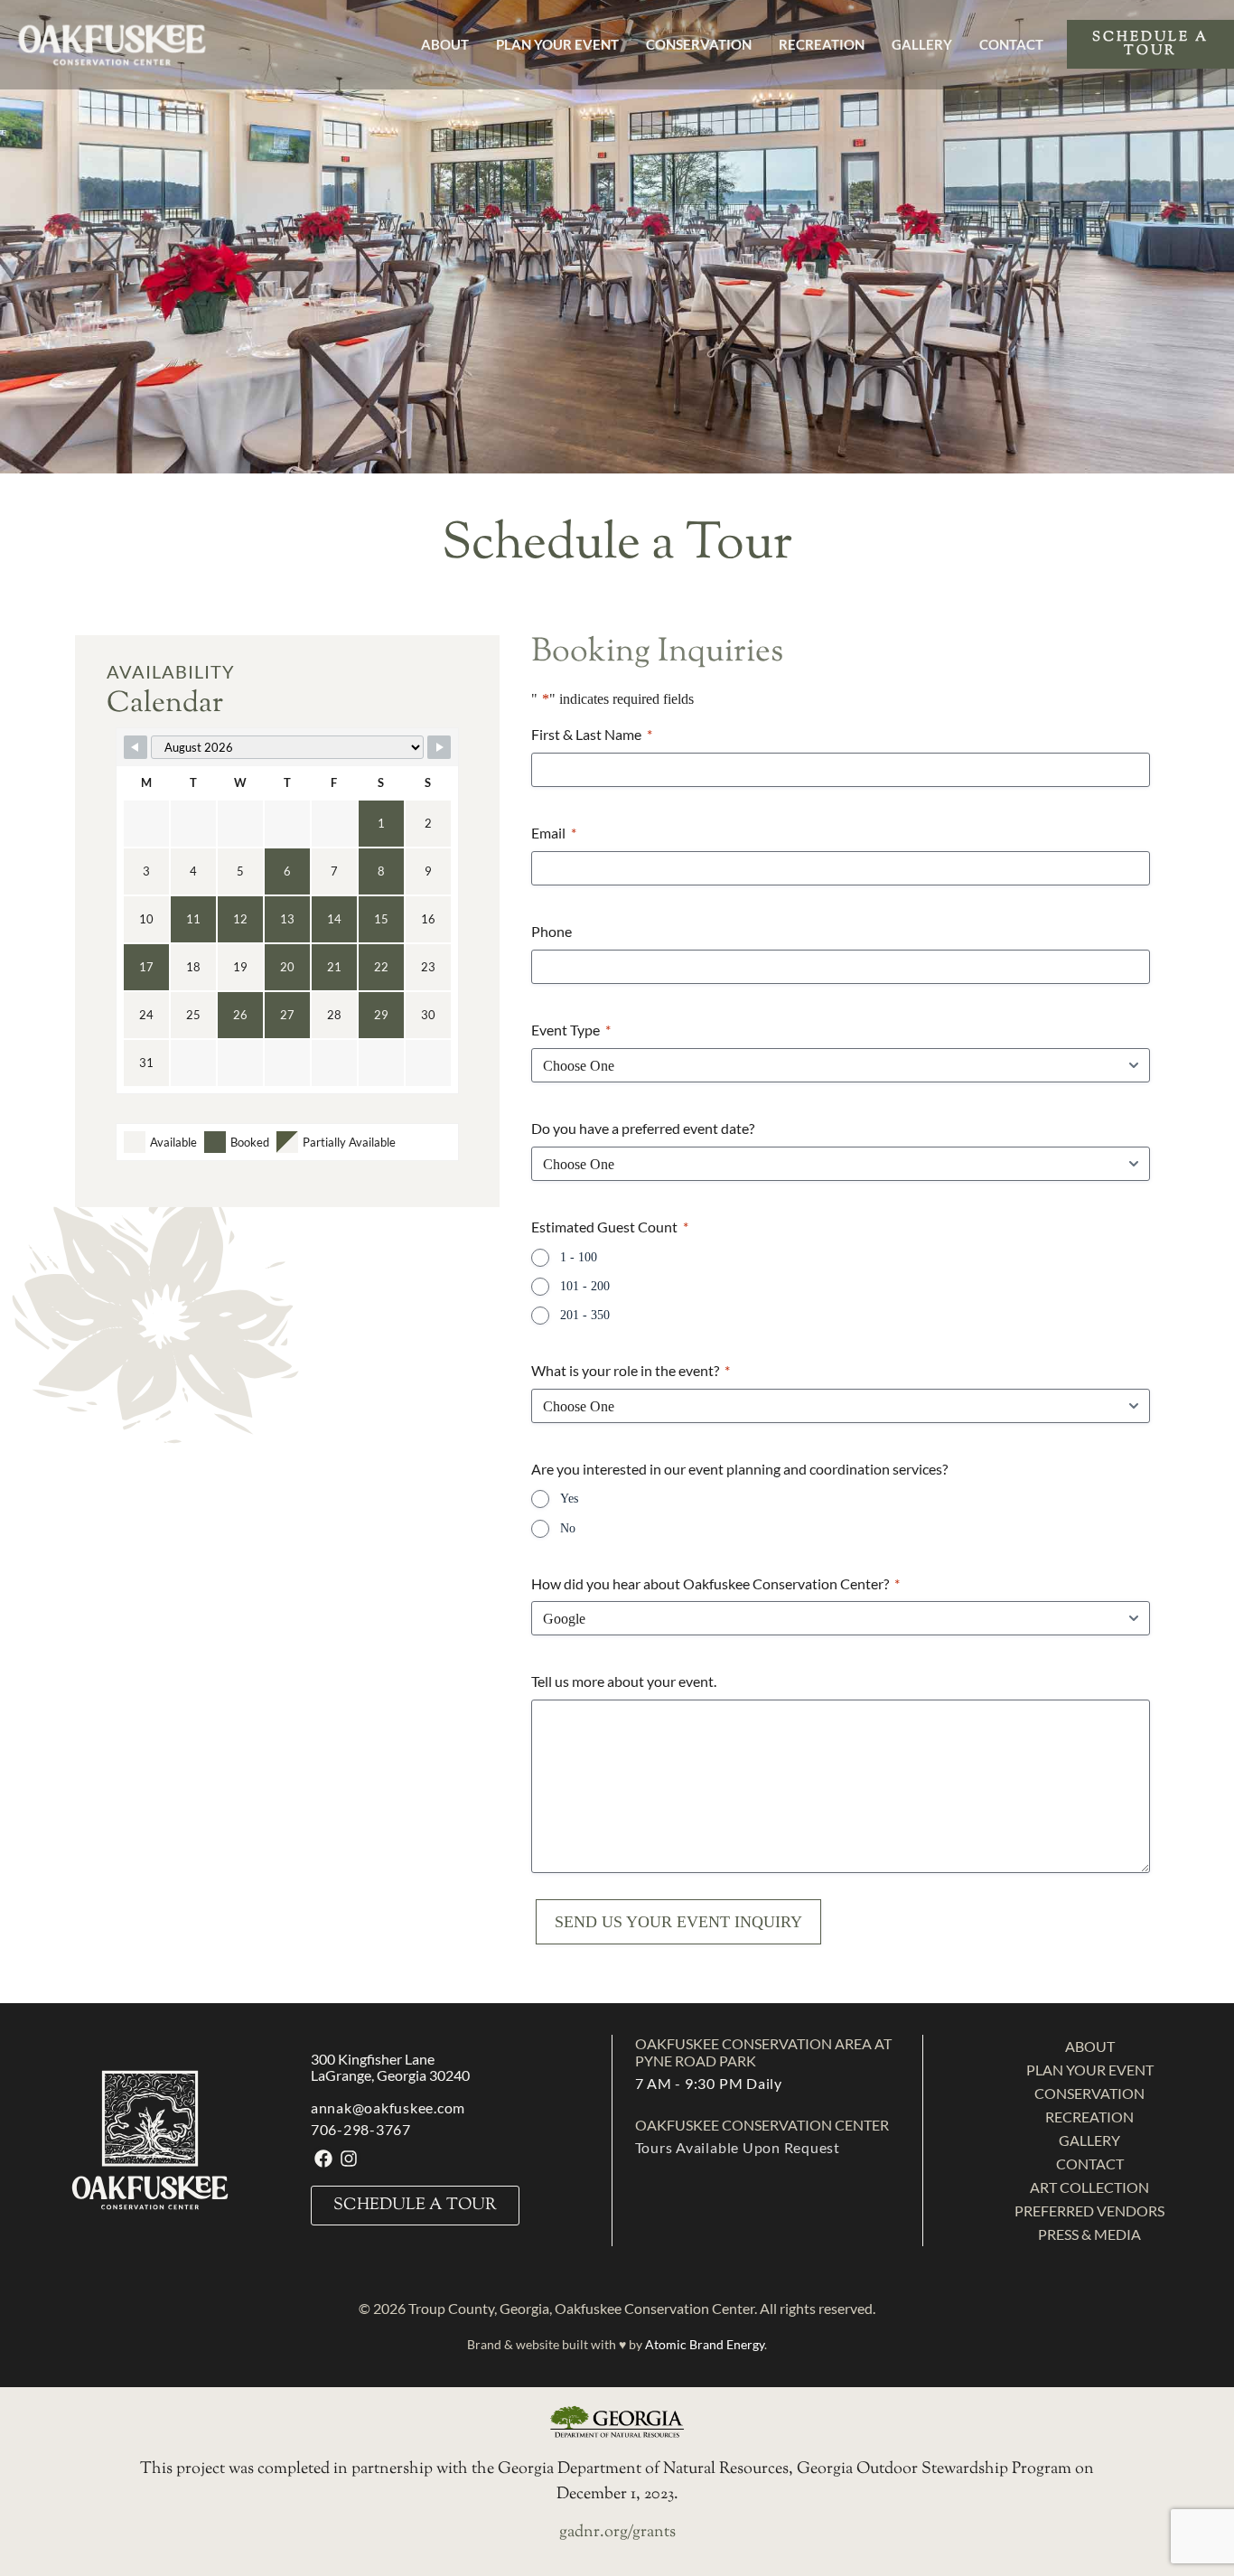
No (568, 1528)
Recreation (822, 44)
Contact (1011, 44)
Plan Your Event (557, 44)
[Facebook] (323, 2159)
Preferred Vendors (1089, 2211)
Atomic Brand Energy (705, 2344)
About (445, 44)
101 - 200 (585, 1286)
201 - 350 (585, 1315)
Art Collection (1089, 2187)
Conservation (699, 44)
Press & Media (1089, 2234)
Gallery (922, 44)
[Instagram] (349, 2159)
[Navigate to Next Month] (439, 747)
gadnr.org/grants (617, 2533)
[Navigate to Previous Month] (136, 747)
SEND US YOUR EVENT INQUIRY (678, 1922)
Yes (569, 1499)
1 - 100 (579, 1257)
